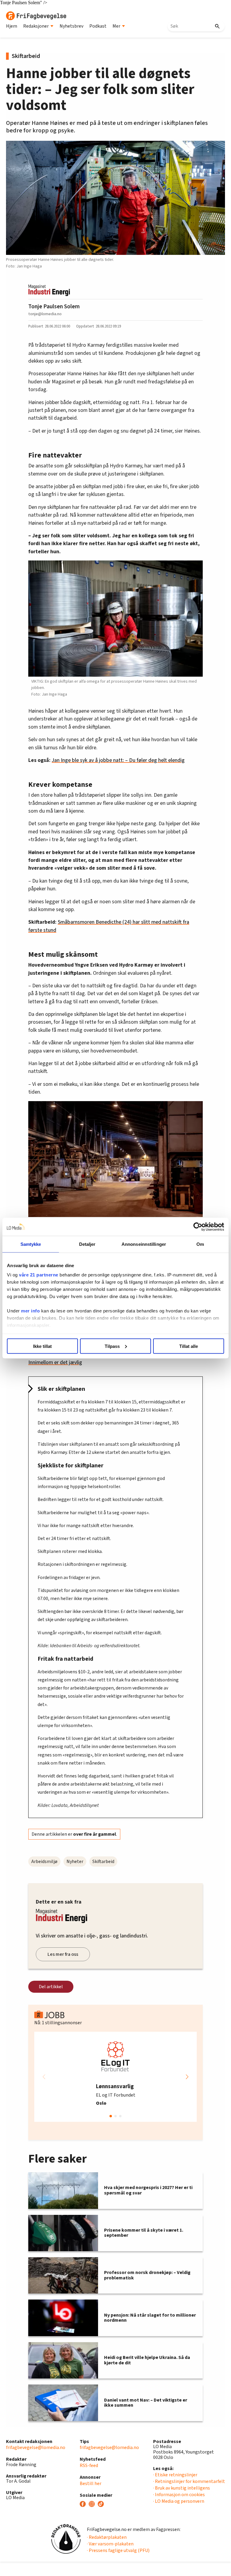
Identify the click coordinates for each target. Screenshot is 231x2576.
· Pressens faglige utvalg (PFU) (118, 2550)
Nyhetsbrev (71, 26)
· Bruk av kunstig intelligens (182, 2488)
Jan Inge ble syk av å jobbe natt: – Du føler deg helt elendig (118, 760)
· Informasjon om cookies (179, 2495)
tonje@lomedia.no (45, 314)
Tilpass (112, 1346)
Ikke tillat (42, 1346)
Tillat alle (189, 1346)
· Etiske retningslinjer (175, 2475)
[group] (115, 2077)
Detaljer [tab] (87, 1244)
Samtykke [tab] (31, 1244)
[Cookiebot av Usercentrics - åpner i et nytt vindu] (198, 1227)
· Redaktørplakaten (107, 2537)
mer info (30, 1311)
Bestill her (91, 2484)
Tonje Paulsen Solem (54, 307)
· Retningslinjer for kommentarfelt (189, 2481)
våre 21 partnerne (39, 1275)
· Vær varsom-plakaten (110, 2544)
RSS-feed (89, 2466)
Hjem (12, 26)
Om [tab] (200, 1244)
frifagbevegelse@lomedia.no (36, 2448)
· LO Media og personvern (179, 2501)
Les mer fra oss (63, 1954)
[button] (187, 2077)
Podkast (98, 26)
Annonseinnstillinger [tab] (144, 1244)
